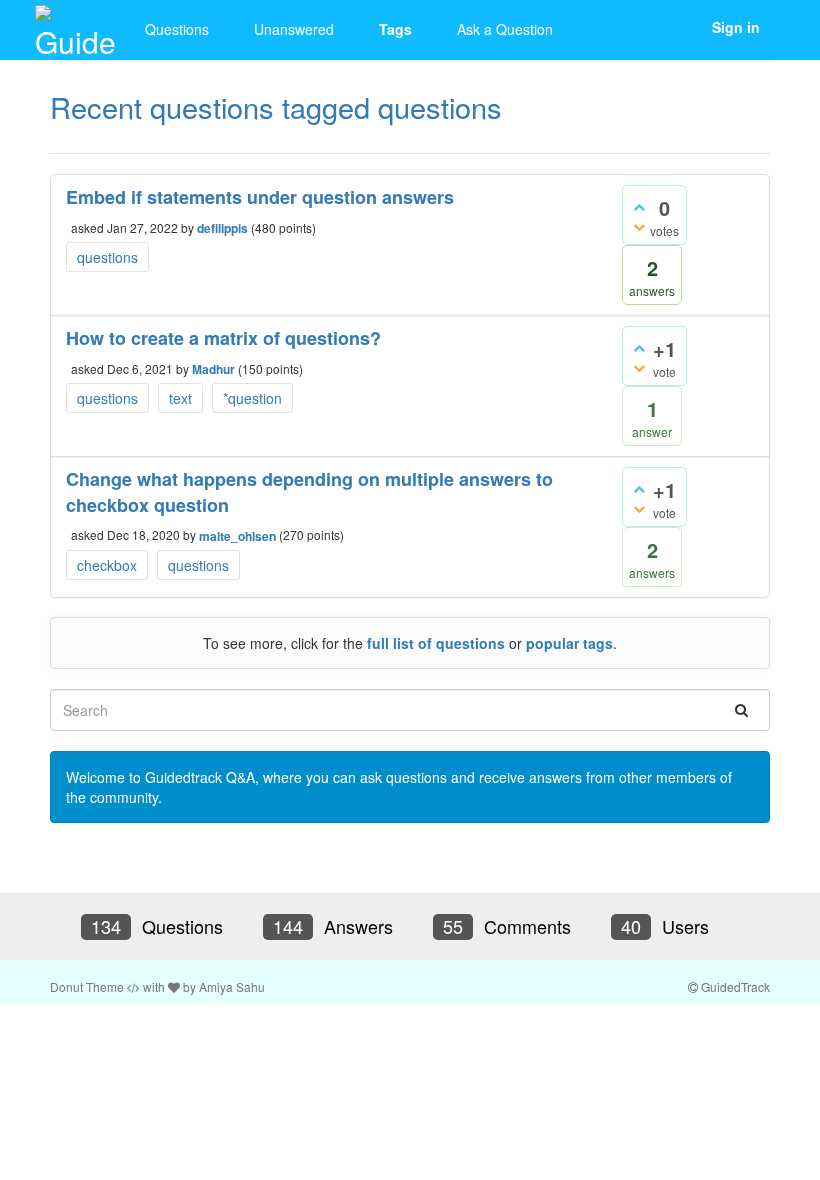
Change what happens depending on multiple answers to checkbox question (309, 492)
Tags (395, 29)
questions (107, 257)
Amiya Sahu (232, 986)
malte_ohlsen (237, 536)
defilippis (222, 228)
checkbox (107, 565)
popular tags (569, 643)
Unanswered (294, 29)
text (180, 398)
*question (252, 398)
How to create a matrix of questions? (223, 338)
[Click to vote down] (639, 226)
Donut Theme (87, 986)
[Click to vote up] (639, 206)
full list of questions (436, 643)
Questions (177, 29)
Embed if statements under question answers (260, 197)
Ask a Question (505, 29)
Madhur (213, 369)
